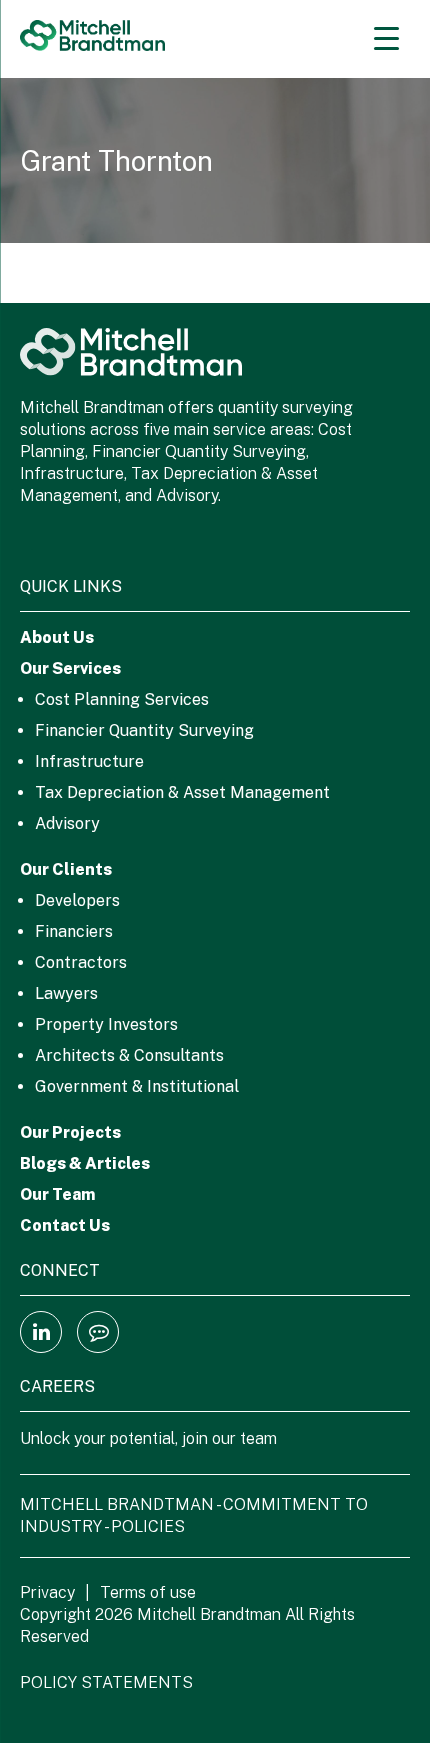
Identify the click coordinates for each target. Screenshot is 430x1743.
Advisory (67, 823)
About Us (57, 637)
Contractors (81, 962)
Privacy (47, 1592)
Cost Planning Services (122, 699)
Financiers (74, 931)
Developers (77, 900)
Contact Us (65, 1225)
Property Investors (106, 1024)
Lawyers (66, 993)
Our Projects (70, 1132)
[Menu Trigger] (386, 37)
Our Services (70, 668)
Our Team (57, 1194)
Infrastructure (89, 761)
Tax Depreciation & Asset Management (182, 792)
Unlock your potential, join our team (148, 1438)
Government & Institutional (137, 1086)
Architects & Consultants (129, 1055)
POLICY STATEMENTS (106, 1682)
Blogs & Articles (85, 1163)
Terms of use (148, 1592)
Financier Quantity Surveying (144, 730)
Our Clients (66, 869)
